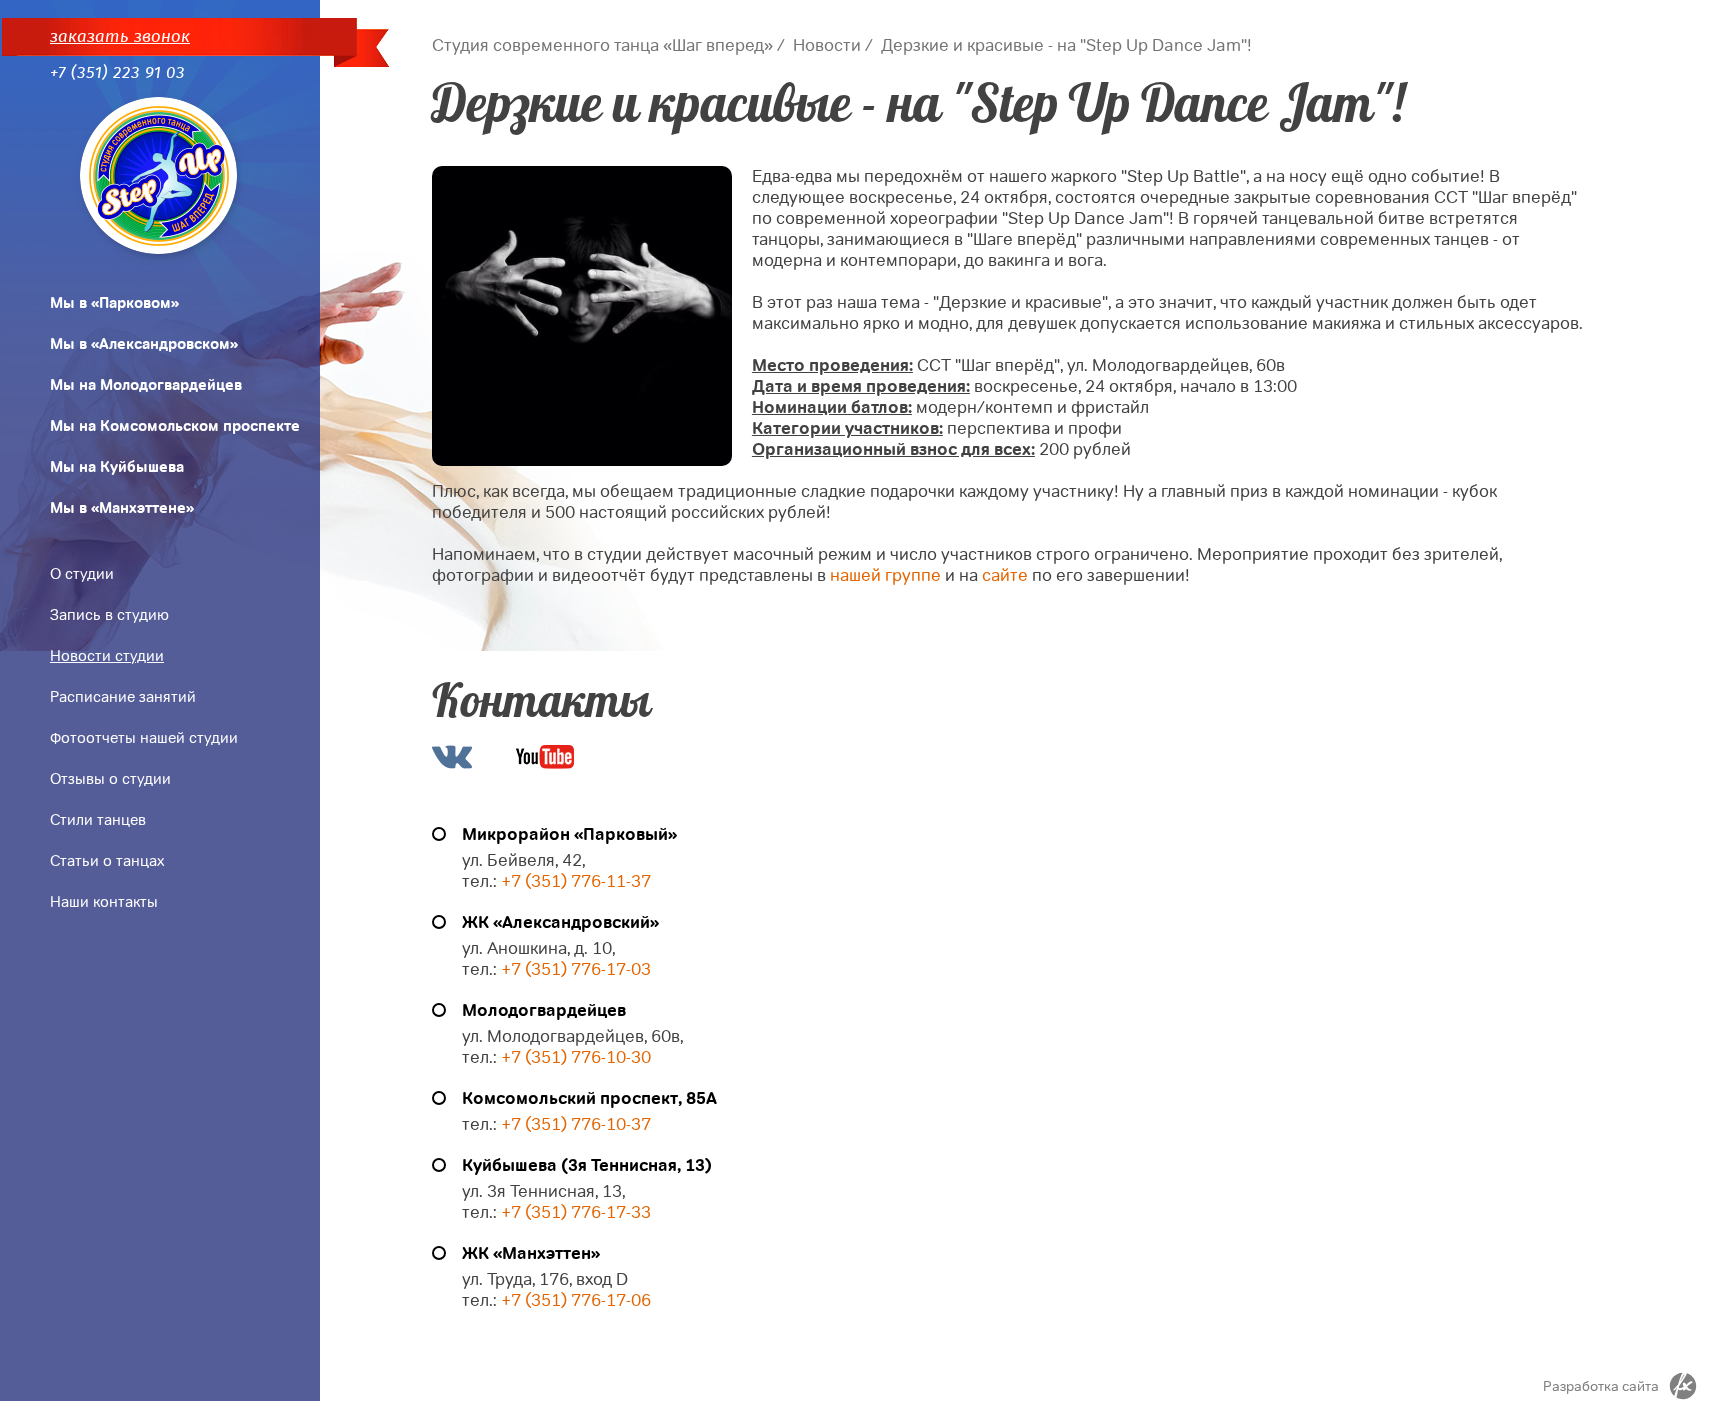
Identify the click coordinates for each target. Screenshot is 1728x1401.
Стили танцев (98, 820)
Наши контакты (104, 902)
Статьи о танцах (107, 861)
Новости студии (107, 656)
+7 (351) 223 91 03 (117, 72)
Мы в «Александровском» (144, 344)
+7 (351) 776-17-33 (574, 1212)
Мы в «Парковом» (114, 303)
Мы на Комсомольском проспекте (175, 426)
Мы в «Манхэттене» (122, 508)
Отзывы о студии (110, 779)
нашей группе (885, 575)
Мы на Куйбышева (117, 467)
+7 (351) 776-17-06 (576, 1300)
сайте (1005, 575)
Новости (827, 45)
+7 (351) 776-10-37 (576, 1124)
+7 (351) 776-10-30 (576, 1057)
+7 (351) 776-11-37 (576, 881)
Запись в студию (109, 615)
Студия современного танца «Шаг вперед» (602, 45)
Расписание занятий (123, 697)
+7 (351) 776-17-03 (576, 969)
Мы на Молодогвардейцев (146, 385)
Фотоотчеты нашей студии (144, 738)
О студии (82, 574)
